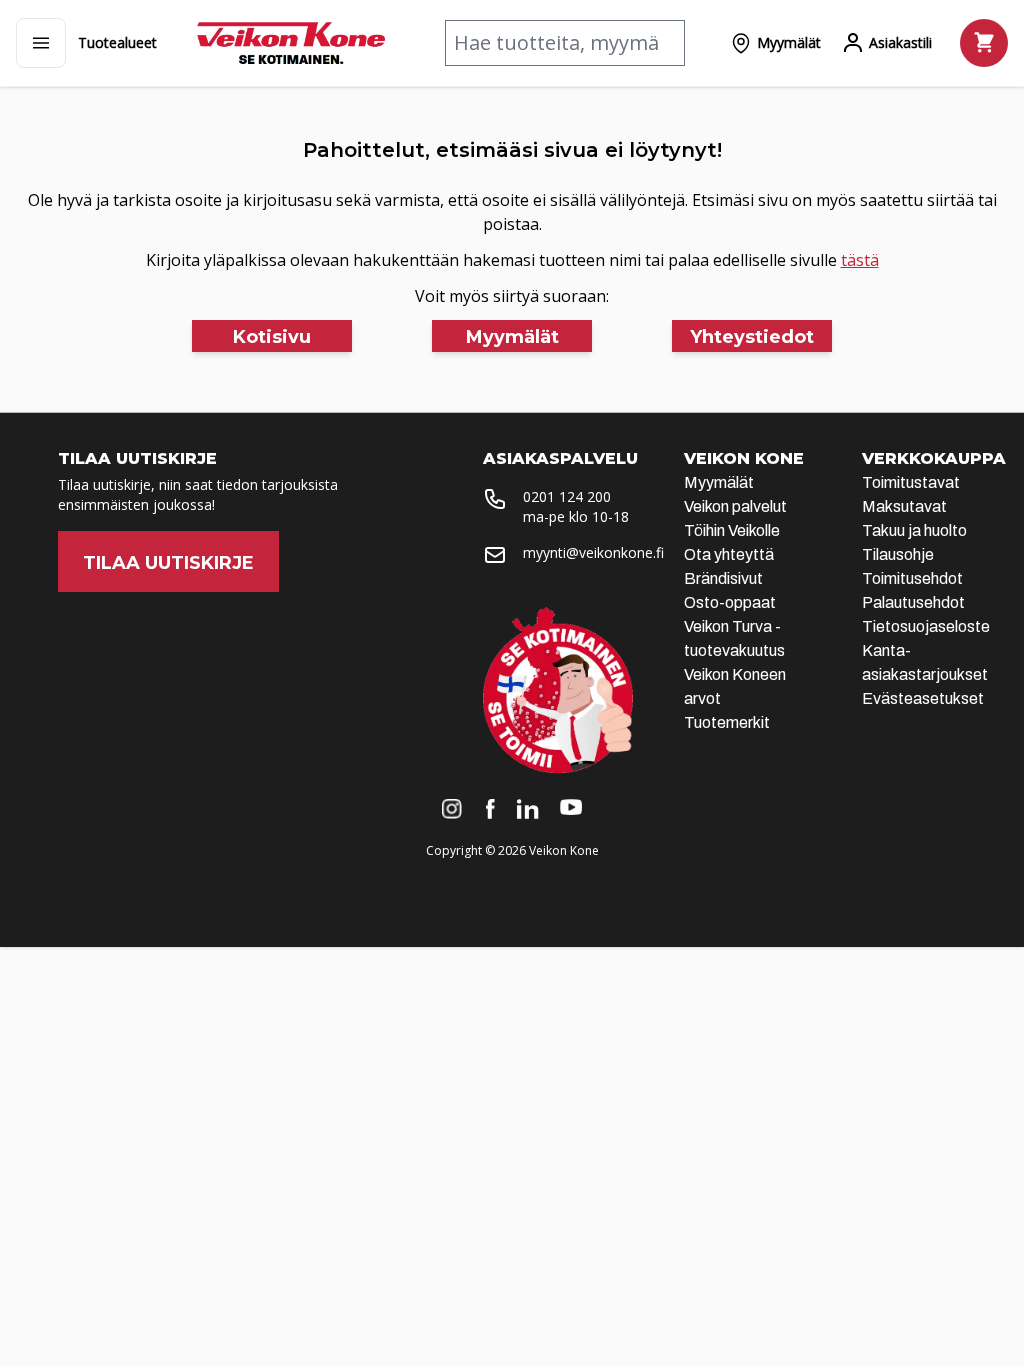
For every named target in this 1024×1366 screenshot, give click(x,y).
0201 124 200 (567, 496)
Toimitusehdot (912, 578)
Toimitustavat (911, 482)
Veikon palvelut (735, 506)
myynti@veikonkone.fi (593, 552)
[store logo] (291, 43)
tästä (860, 260)
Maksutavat (904, 506)
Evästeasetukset (923, 698)
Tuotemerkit (727, 722)
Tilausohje (898, 554)
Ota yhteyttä (729, 554)
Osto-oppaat (730, 602)
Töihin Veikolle (732, 530)
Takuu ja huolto (914, 530)
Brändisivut (723, 578)
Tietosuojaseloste (926, 626)
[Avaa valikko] (41, 43)
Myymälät (719, 482)
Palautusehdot (913, 602)
